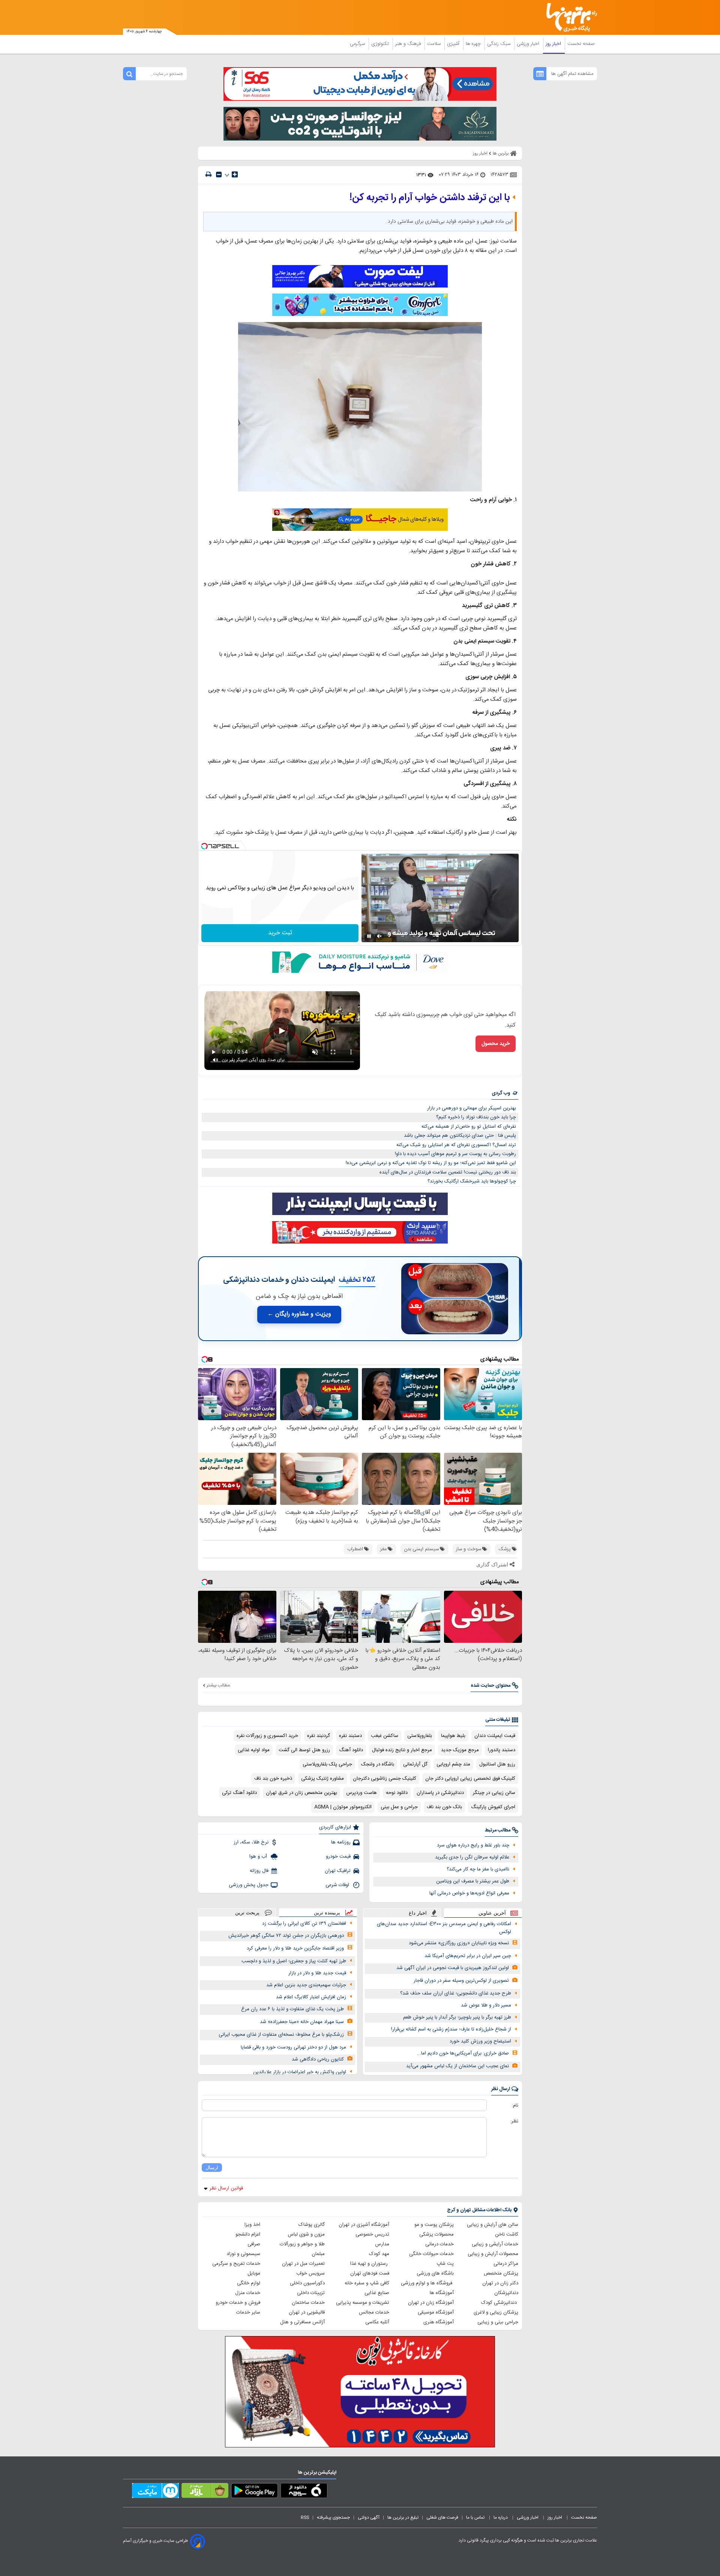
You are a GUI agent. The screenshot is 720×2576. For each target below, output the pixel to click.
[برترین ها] (568, 17)
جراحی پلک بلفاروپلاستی (327, 1764)
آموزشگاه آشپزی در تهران (364, 2225)
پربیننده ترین (327, 1913)
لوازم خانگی (249, 2283)
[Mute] (379, 936)
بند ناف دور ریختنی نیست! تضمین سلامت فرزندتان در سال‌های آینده (448, 1172)
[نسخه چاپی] (208, 175)
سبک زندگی (499, 44)
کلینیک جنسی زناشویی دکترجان (385, 1779)
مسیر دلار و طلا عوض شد (486, 2005)
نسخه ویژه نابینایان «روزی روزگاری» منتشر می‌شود (459, 1943)
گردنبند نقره (319, 1736)
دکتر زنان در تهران (500, 2283)
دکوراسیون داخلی (307, 2283)
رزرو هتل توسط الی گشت (304, 1750)
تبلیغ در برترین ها (403, 2518)
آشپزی (454, 44)
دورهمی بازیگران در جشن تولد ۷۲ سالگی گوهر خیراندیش (286, 1936)
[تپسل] (204, 846)
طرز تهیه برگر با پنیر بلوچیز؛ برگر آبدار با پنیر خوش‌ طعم (457, 2017)
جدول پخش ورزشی (249, 1885)
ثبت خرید (280, 933)
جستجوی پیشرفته (333, 2518)
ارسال (212, 2168)
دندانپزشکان (506, 2293)
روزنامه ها (341, 1842)
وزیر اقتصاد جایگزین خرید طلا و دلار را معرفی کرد (295, 1948)
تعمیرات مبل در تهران (303, 2264)
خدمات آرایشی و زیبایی (495, 2244)
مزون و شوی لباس (306, 2234)
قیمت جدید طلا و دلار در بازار (317, 1973)
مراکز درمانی (506, 2264)
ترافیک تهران (338, 1871)
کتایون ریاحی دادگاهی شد (318, 2059)
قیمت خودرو (338, 1857)
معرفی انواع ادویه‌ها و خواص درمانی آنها (469, 1893)
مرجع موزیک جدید (460, 1750)
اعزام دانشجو (248, 2234)
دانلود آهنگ (351, 1750)
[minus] (219, 175)
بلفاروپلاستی (420, 1736)
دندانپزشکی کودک (500, 2303)
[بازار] (205, 2492)
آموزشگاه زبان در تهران (431, 2303)
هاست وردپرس (361, 1793)
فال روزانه (259, 1871)
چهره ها (474, 44)
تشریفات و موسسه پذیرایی (363, 2303)
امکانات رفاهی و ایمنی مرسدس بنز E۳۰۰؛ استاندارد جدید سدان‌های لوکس (444, 1928)
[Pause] (369, 936)
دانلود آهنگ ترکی (239, 1793)
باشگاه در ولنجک (378, 1764)
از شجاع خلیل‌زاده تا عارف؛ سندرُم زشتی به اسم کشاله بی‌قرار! (451, 2029)
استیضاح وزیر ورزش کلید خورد (480, 2041)
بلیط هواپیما (453, 1736)
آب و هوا (259, 1857)
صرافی (254, 2244)
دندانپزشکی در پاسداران (440, 1793)
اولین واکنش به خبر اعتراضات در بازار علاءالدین (300, 2072)
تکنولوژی (381, 44)
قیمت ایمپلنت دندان (495, 1736)
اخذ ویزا (252, 2225)
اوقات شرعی (338, 1885)
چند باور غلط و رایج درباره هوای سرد (473, 1845)
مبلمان (318, 2254)
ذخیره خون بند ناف (273, 1779)
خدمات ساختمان (308, 2303)
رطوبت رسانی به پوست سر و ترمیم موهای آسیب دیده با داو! (455, 1154)
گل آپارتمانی (415, 1764)
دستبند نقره (350, 1736)
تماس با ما (476, 2518)
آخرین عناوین (492, 1913)
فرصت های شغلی (442, 2518)
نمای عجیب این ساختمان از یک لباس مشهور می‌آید (457, 2066)
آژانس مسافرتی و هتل (302, 2322)
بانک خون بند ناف (444, 1807)
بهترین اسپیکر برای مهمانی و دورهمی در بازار (472, 1108)
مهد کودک (379, 2254)
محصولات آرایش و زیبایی (493, 2254)
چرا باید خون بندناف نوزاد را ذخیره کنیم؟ (476, 1117)
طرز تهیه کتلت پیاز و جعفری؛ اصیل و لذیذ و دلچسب (294, 1961)
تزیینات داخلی (311, 2293)
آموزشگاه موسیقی (436, 2312)
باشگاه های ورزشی (435, 2273)
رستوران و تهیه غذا (370, 2264)
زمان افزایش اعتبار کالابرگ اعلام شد (311, 1997)
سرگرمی (358, 44)
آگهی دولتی (369, 2518)
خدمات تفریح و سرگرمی (236, 2264)
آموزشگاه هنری (439, 2322)
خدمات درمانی (439, 2244)
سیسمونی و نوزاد (243, 2254)
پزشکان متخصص (501, 2273)
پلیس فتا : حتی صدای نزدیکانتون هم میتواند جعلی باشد (460, 1136)
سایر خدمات (248, 2312)
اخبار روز (554, 44)
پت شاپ (445, 2264)
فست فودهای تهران (370, 2273)
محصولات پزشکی (436, 2234)
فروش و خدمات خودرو (238, 2303)
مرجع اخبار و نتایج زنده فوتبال (402, 1750)
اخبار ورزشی (529, 44)
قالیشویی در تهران (307, 2312)
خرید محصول (496, 1044)
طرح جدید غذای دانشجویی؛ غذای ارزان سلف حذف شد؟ (456, 1993)
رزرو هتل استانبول (497, 1764)
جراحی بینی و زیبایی (498, 2322)
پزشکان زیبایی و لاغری (496, 2312)
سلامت (435, 44)
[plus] (235, 174)
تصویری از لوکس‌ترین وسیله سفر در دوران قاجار (461, 1981)
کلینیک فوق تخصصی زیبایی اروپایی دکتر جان (470, 1779)
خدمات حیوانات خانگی (431, 2254)
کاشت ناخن (507, 2234)
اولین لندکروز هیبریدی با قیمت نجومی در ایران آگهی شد (453, 1968)
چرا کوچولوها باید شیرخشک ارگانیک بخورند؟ (472, 1181)
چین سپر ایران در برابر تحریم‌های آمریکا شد (468, 1956)
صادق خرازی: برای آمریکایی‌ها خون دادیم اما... (463, 2053)
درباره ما (501, 2518)
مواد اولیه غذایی (254, 1750)
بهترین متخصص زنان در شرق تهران (301, 1793)
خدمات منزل (248, 2293)
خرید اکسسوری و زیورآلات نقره (267, 1736)
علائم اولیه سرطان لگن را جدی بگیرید (472, 1857)
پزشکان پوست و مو (434, 2225)
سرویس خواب (310, 2273)
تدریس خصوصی (372, 2234)
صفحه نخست (581, 44)
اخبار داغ (418, 1913)
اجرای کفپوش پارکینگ (493, 1807)
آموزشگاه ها (442, 2293)
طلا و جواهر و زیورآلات (302, 2244)
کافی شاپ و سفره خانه (367, 2283)
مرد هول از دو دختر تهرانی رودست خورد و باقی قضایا (293, 2047)
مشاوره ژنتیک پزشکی (322, 1779)
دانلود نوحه (397, 1793)
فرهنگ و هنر (409, 44)
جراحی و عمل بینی (399, 1807)
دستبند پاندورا (502, 1750)
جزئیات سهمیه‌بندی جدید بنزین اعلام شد (306, 1985)
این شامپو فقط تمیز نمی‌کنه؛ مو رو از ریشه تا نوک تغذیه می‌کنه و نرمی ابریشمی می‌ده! (431, 1163)
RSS (305, 2518)
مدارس (382, 2244)
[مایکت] (155, 2492)
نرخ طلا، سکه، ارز (251, 1842)
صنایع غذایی (377, 2293)
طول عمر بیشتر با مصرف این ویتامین (473, 1881)
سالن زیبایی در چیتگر (494, 1793)
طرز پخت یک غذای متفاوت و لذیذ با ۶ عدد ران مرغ (292, 2009)
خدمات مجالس (374, 2312)
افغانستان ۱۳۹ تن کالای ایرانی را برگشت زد (304, 1924)
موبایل (254, 2273)
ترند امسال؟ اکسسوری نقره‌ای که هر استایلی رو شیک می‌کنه (456, 1145)
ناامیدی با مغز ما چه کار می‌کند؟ (478, 1869)
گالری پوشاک (312, 2225)
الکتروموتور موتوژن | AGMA (343, 1807)
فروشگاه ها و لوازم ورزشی (427, 2283)
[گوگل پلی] (254, 2492)
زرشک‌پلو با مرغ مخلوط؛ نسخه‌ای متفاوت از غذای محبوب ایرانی (281, 2035)
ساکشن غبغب (385, 1736)
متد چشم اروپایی (453, 1764)
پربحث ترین (247, 1913)
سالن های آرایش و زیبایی (493, 2225)
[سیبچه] (304, 2492)
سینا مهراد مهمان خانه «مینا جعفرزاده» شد (302, 2022)
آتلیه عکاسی (377, 2322)
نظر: (514, 2121)
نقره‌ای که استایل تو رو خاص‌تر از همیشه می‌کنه (469, 1127)
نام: (515, 2105)
